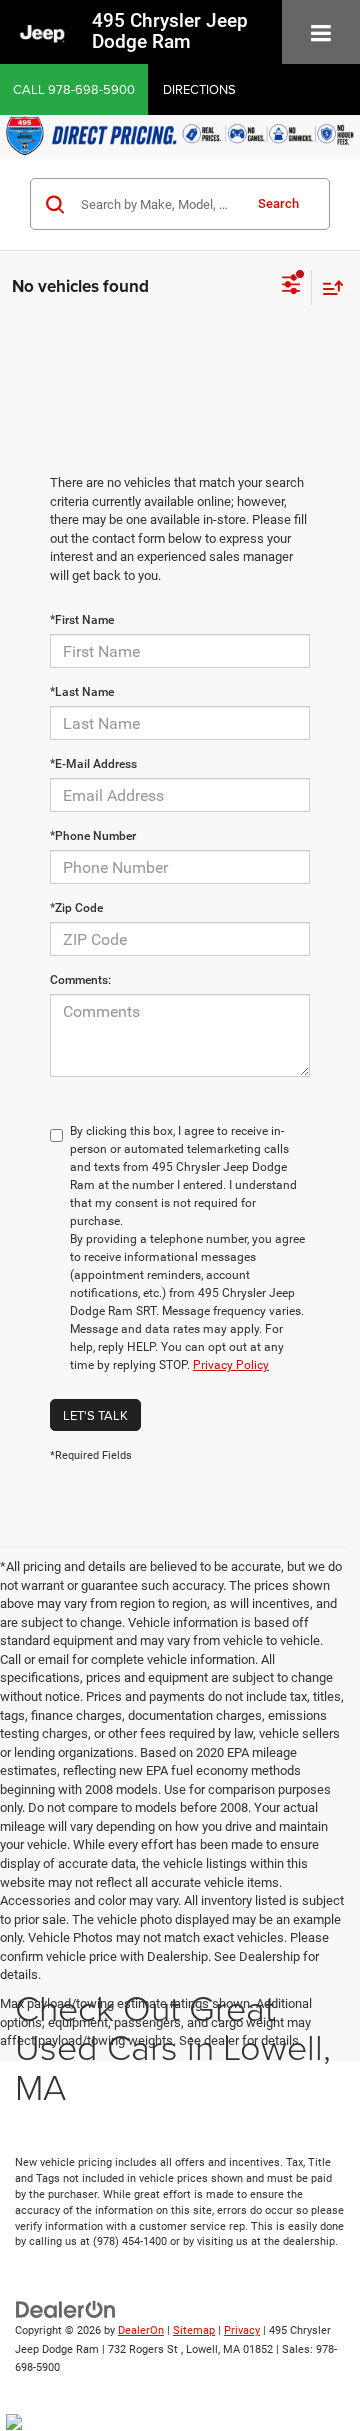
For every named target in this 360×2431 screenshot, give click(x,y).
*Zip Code (76, 908)
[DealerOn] (66, 2309)
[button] (74, 89)
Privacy (242, 2330)
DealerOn (141, 2330)
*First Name (82, 620)
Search (278, 203)
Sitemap (194, 2330)
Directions (199, 89)
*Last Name (82, 692)
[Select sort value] (328, 287)
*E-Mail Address (93, 764)
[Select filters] (291, 287)
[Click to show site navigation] (321, 34)
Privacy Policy (231, 1365)
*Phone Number (93, 836)
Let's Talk (95, 1415)
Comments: (80, 980)
